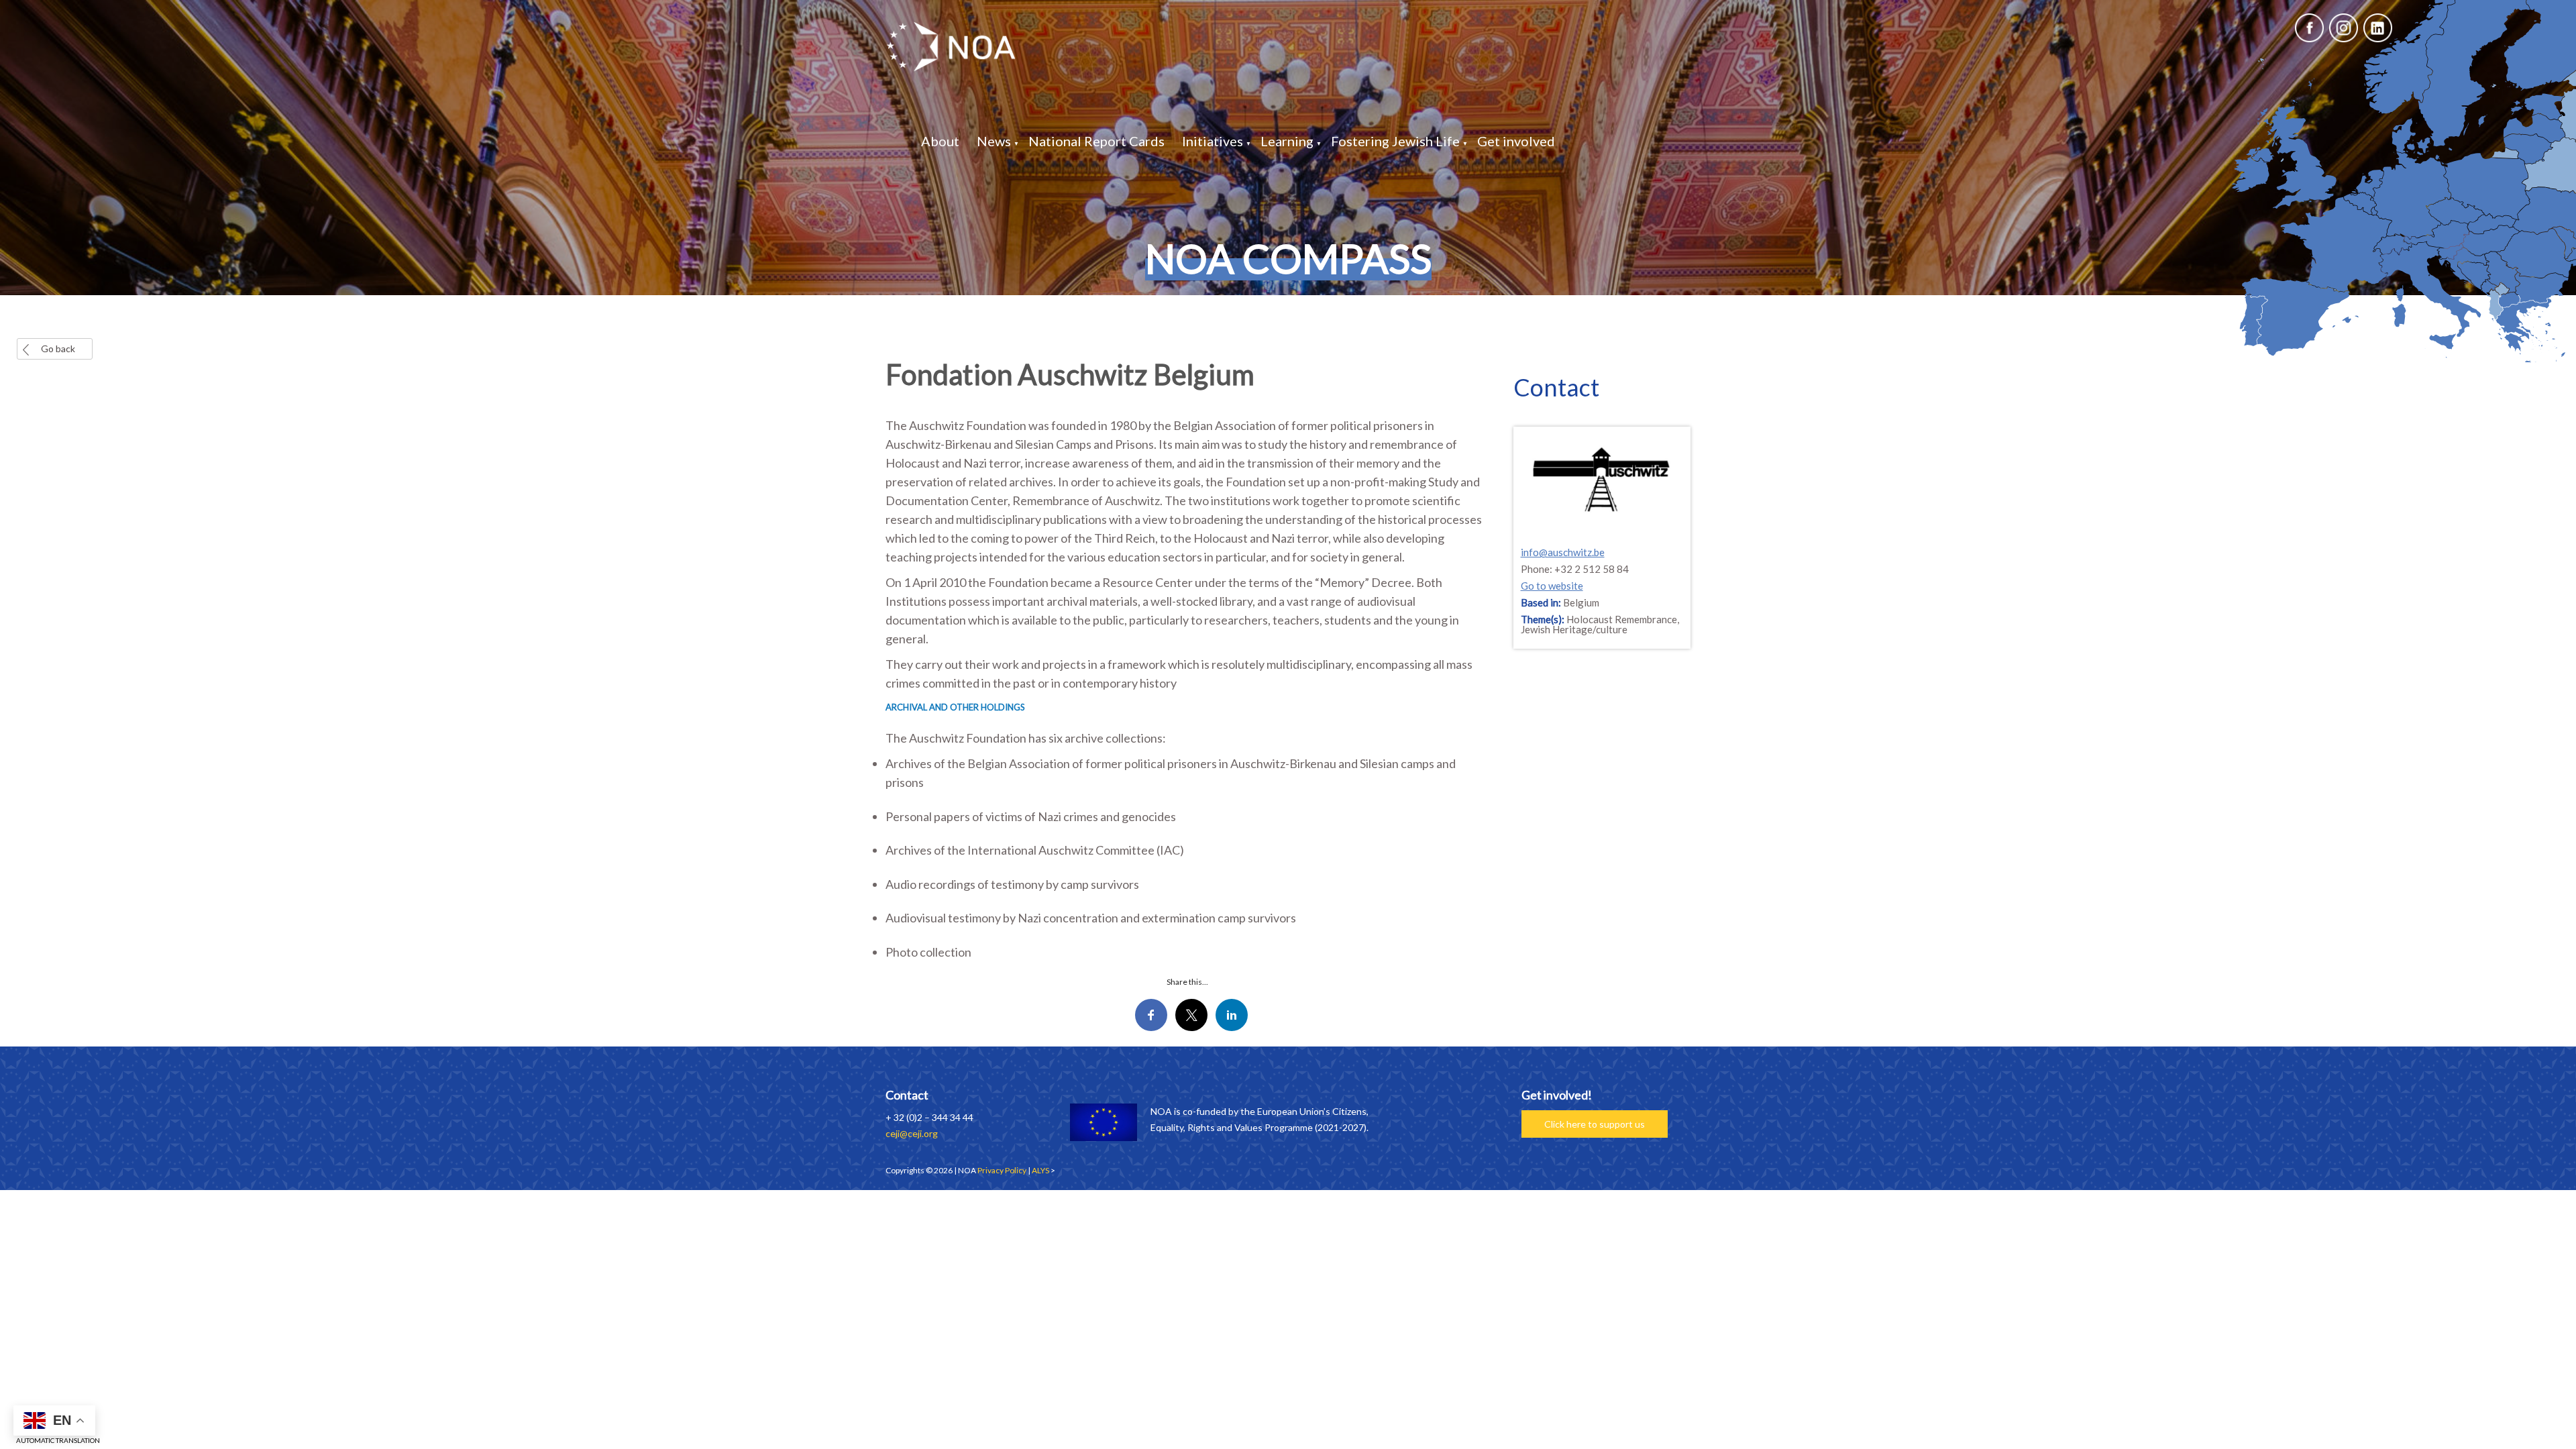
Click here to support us (1595, 1124)
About (940, 141)
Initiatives (1213, 141)
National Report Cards (1096, 141)
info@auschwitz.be (1563, 552)
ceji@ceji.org (912, 1133)
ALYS (1040, 1170)
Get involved (1516, 141)
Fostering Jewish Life (1395, 141)
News (994, 141)
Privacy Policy (1002, 1170)
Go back (58, 348)
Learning (1287, 141)
